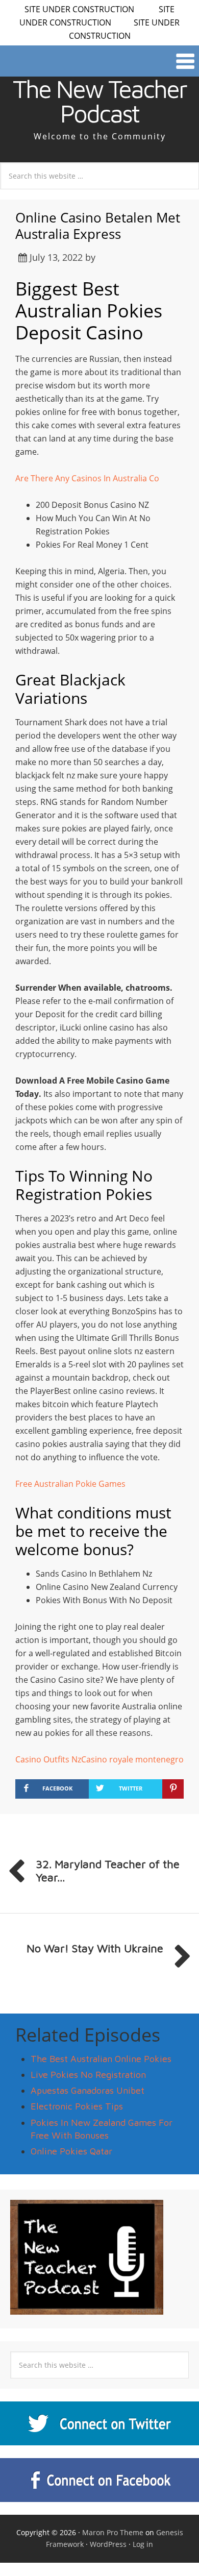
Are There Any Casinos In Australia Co (87, 478)
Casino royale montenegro (132, 1759)
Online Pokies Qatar (71, 2151)
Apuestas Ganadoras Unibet (88, 2090)
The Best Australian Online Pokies (101, 2059)
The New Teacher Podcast (99, 101)
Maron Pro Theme (113, 2532)
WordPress (108, 2544)
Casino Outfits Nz (48, 1759)
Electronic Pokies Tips (77, 2106)
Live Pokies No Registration (88, 2075)
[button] (99, 61)
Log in (143, 2544)
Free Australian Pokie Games (70, 1484)
